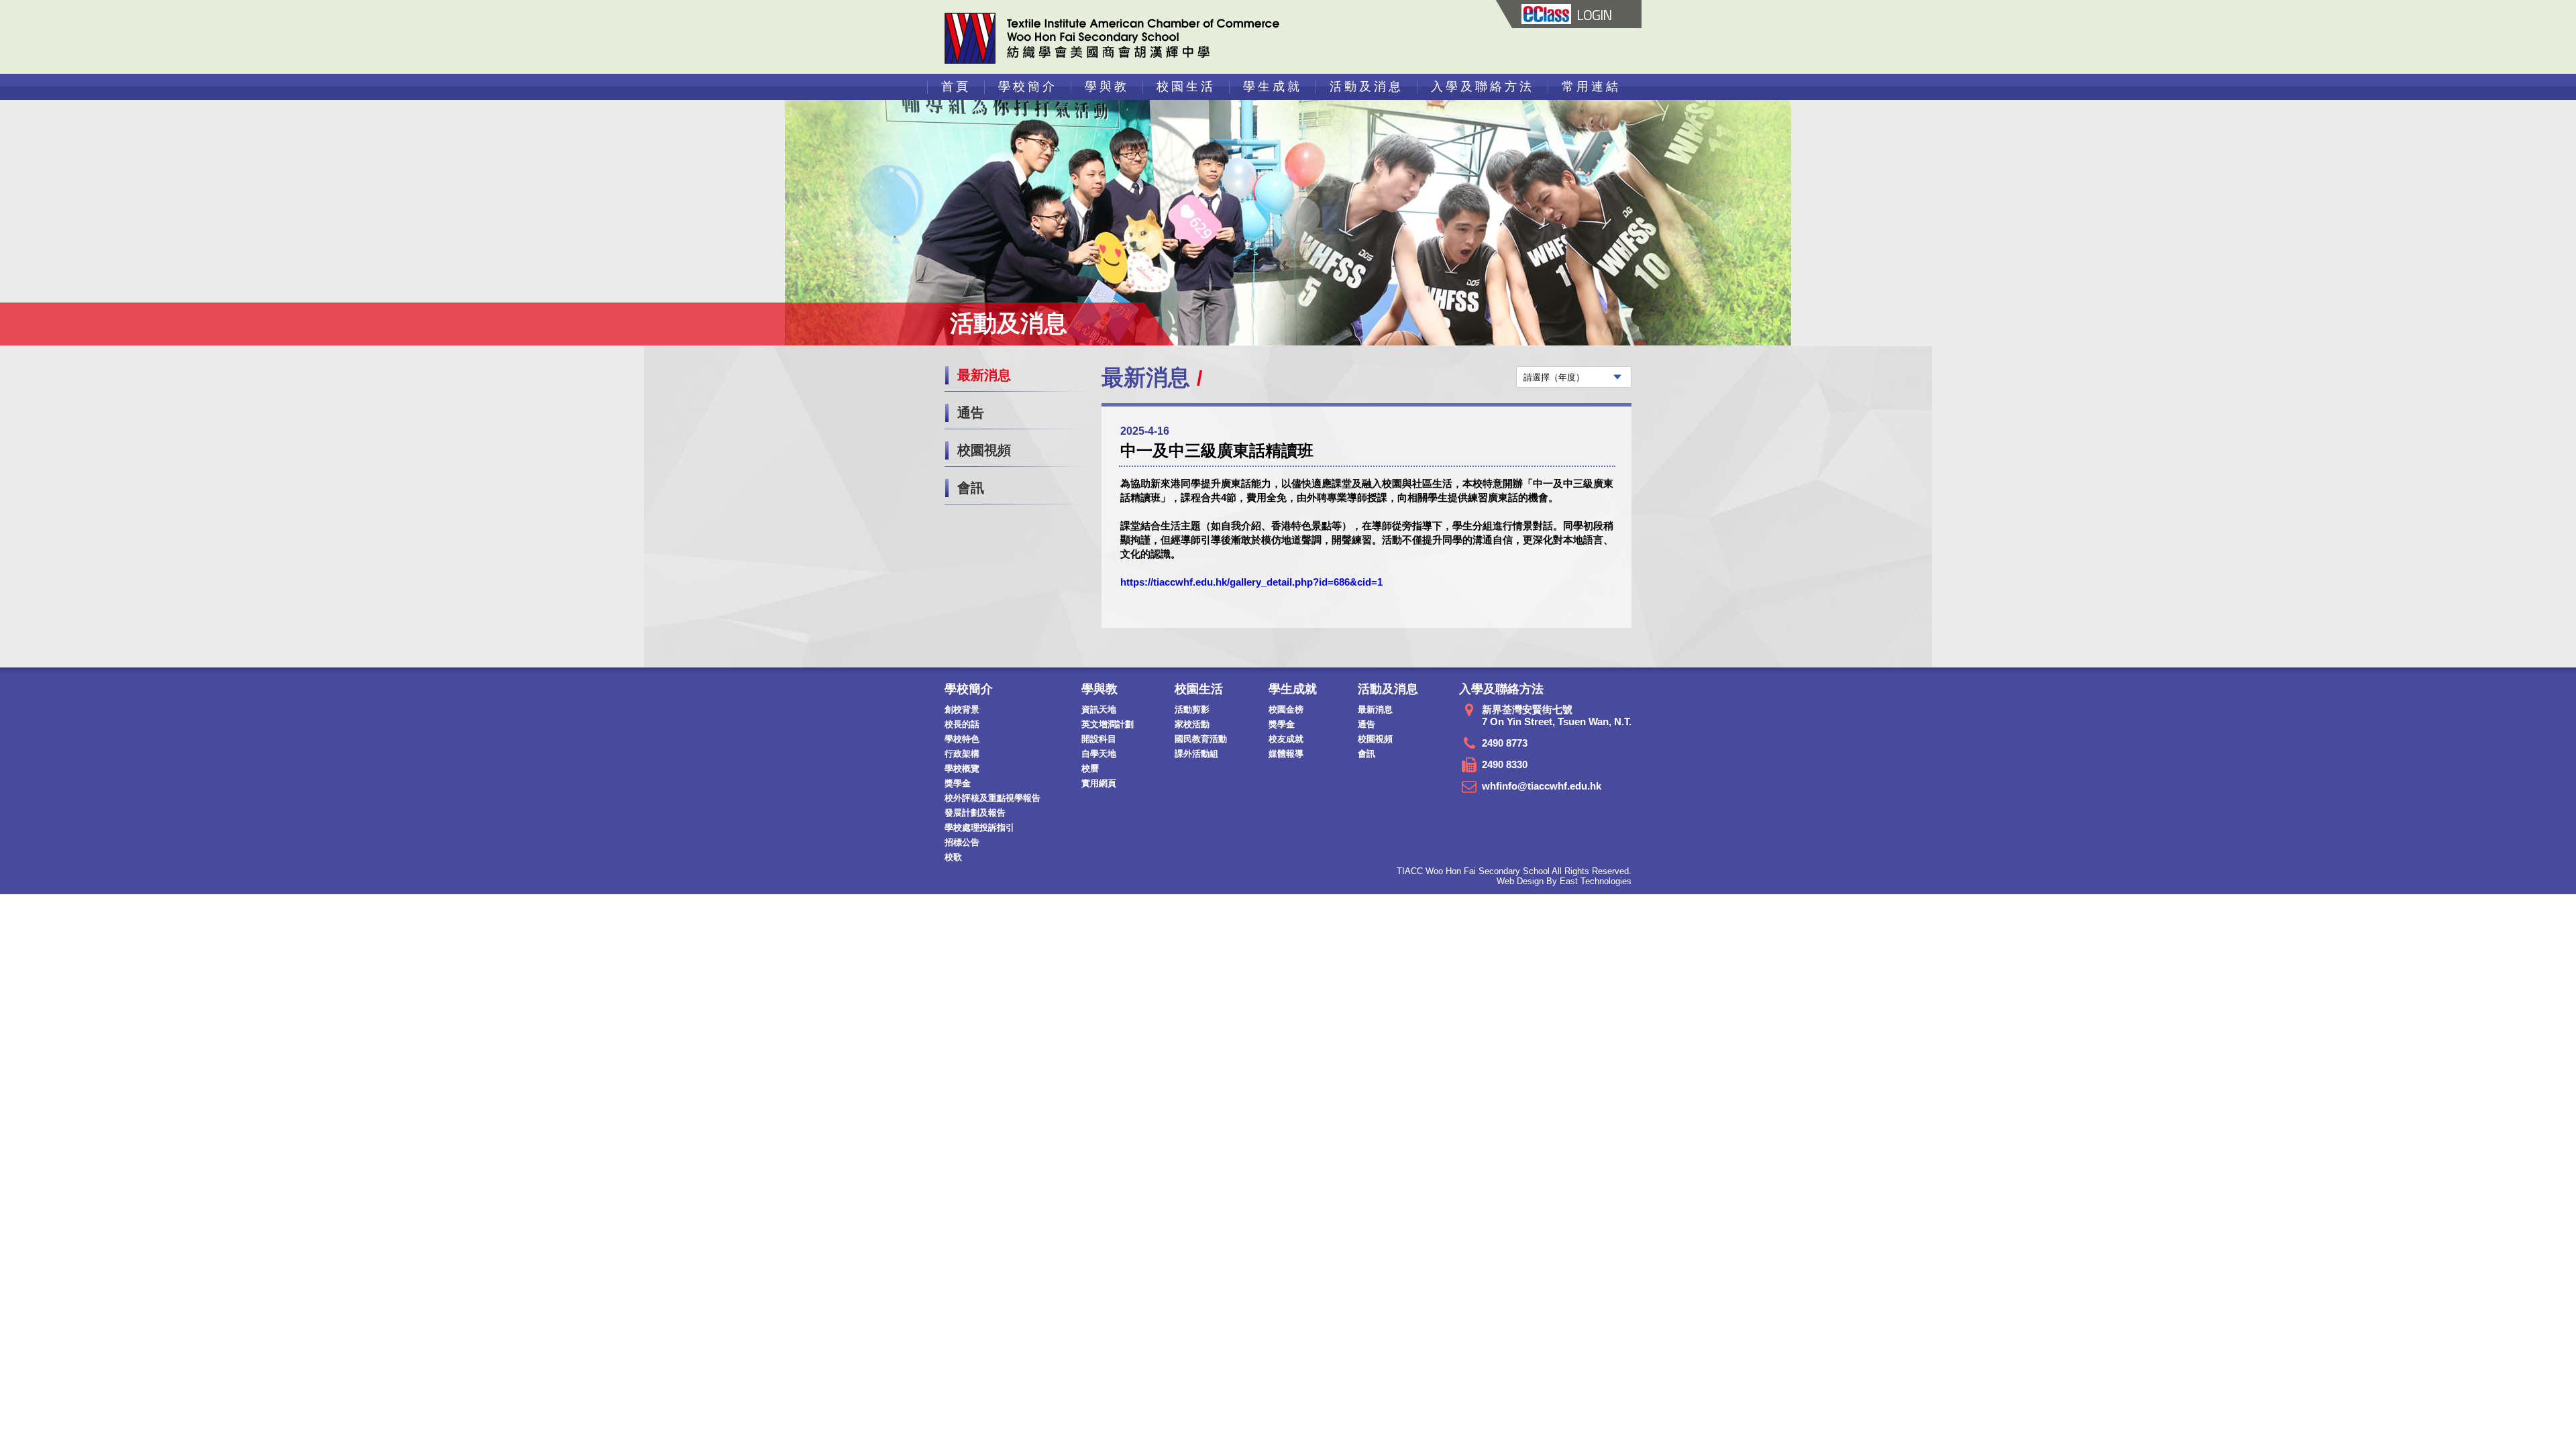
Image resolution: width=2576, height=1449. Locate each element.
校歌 (953, 857)
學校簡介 (1028, 87)
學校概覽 (962, 768)
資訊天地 (1099, 709)
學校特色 (962, 739)
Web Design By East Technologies (1564, 881)
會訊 (971, 488)
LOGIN (1594, 15)
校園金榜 (1286, 709)
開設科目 (1099, 739)
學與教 (1107, 87)
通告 (971, 413)
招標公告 (962, 842)
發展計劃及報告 (975, 813)
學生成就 (1273, 87)
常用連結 (1591, 87)
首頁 (956, 87)
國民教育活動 (1201, 739)
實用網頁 (1099, 783)
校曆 (1090, 768)
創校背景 (962, 709)
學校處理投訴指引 (979, 827)
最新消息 (984, 375)
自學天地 (1099, 754)
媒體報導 (1286, 754)
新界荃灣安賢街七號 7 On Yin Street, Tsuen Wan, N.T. (1557, 715)
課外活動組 (1196, 754)
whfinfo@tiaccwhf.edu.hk (1542, 786)
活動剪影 (1192, 709)
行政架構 (962, 754)
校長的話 (962, 724)
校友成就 (1286, 739)
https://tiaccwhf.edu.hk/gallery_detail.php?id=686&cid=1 (1251, 582)
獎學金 (958, 783)
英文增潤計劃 (1108, 724)
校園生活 (1186, 87)
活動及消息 (1366, 87)
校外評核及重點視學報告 (992, 798)
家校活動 (1192, 724)
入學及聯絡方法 (1483, 87)
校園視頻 (984, 450)
